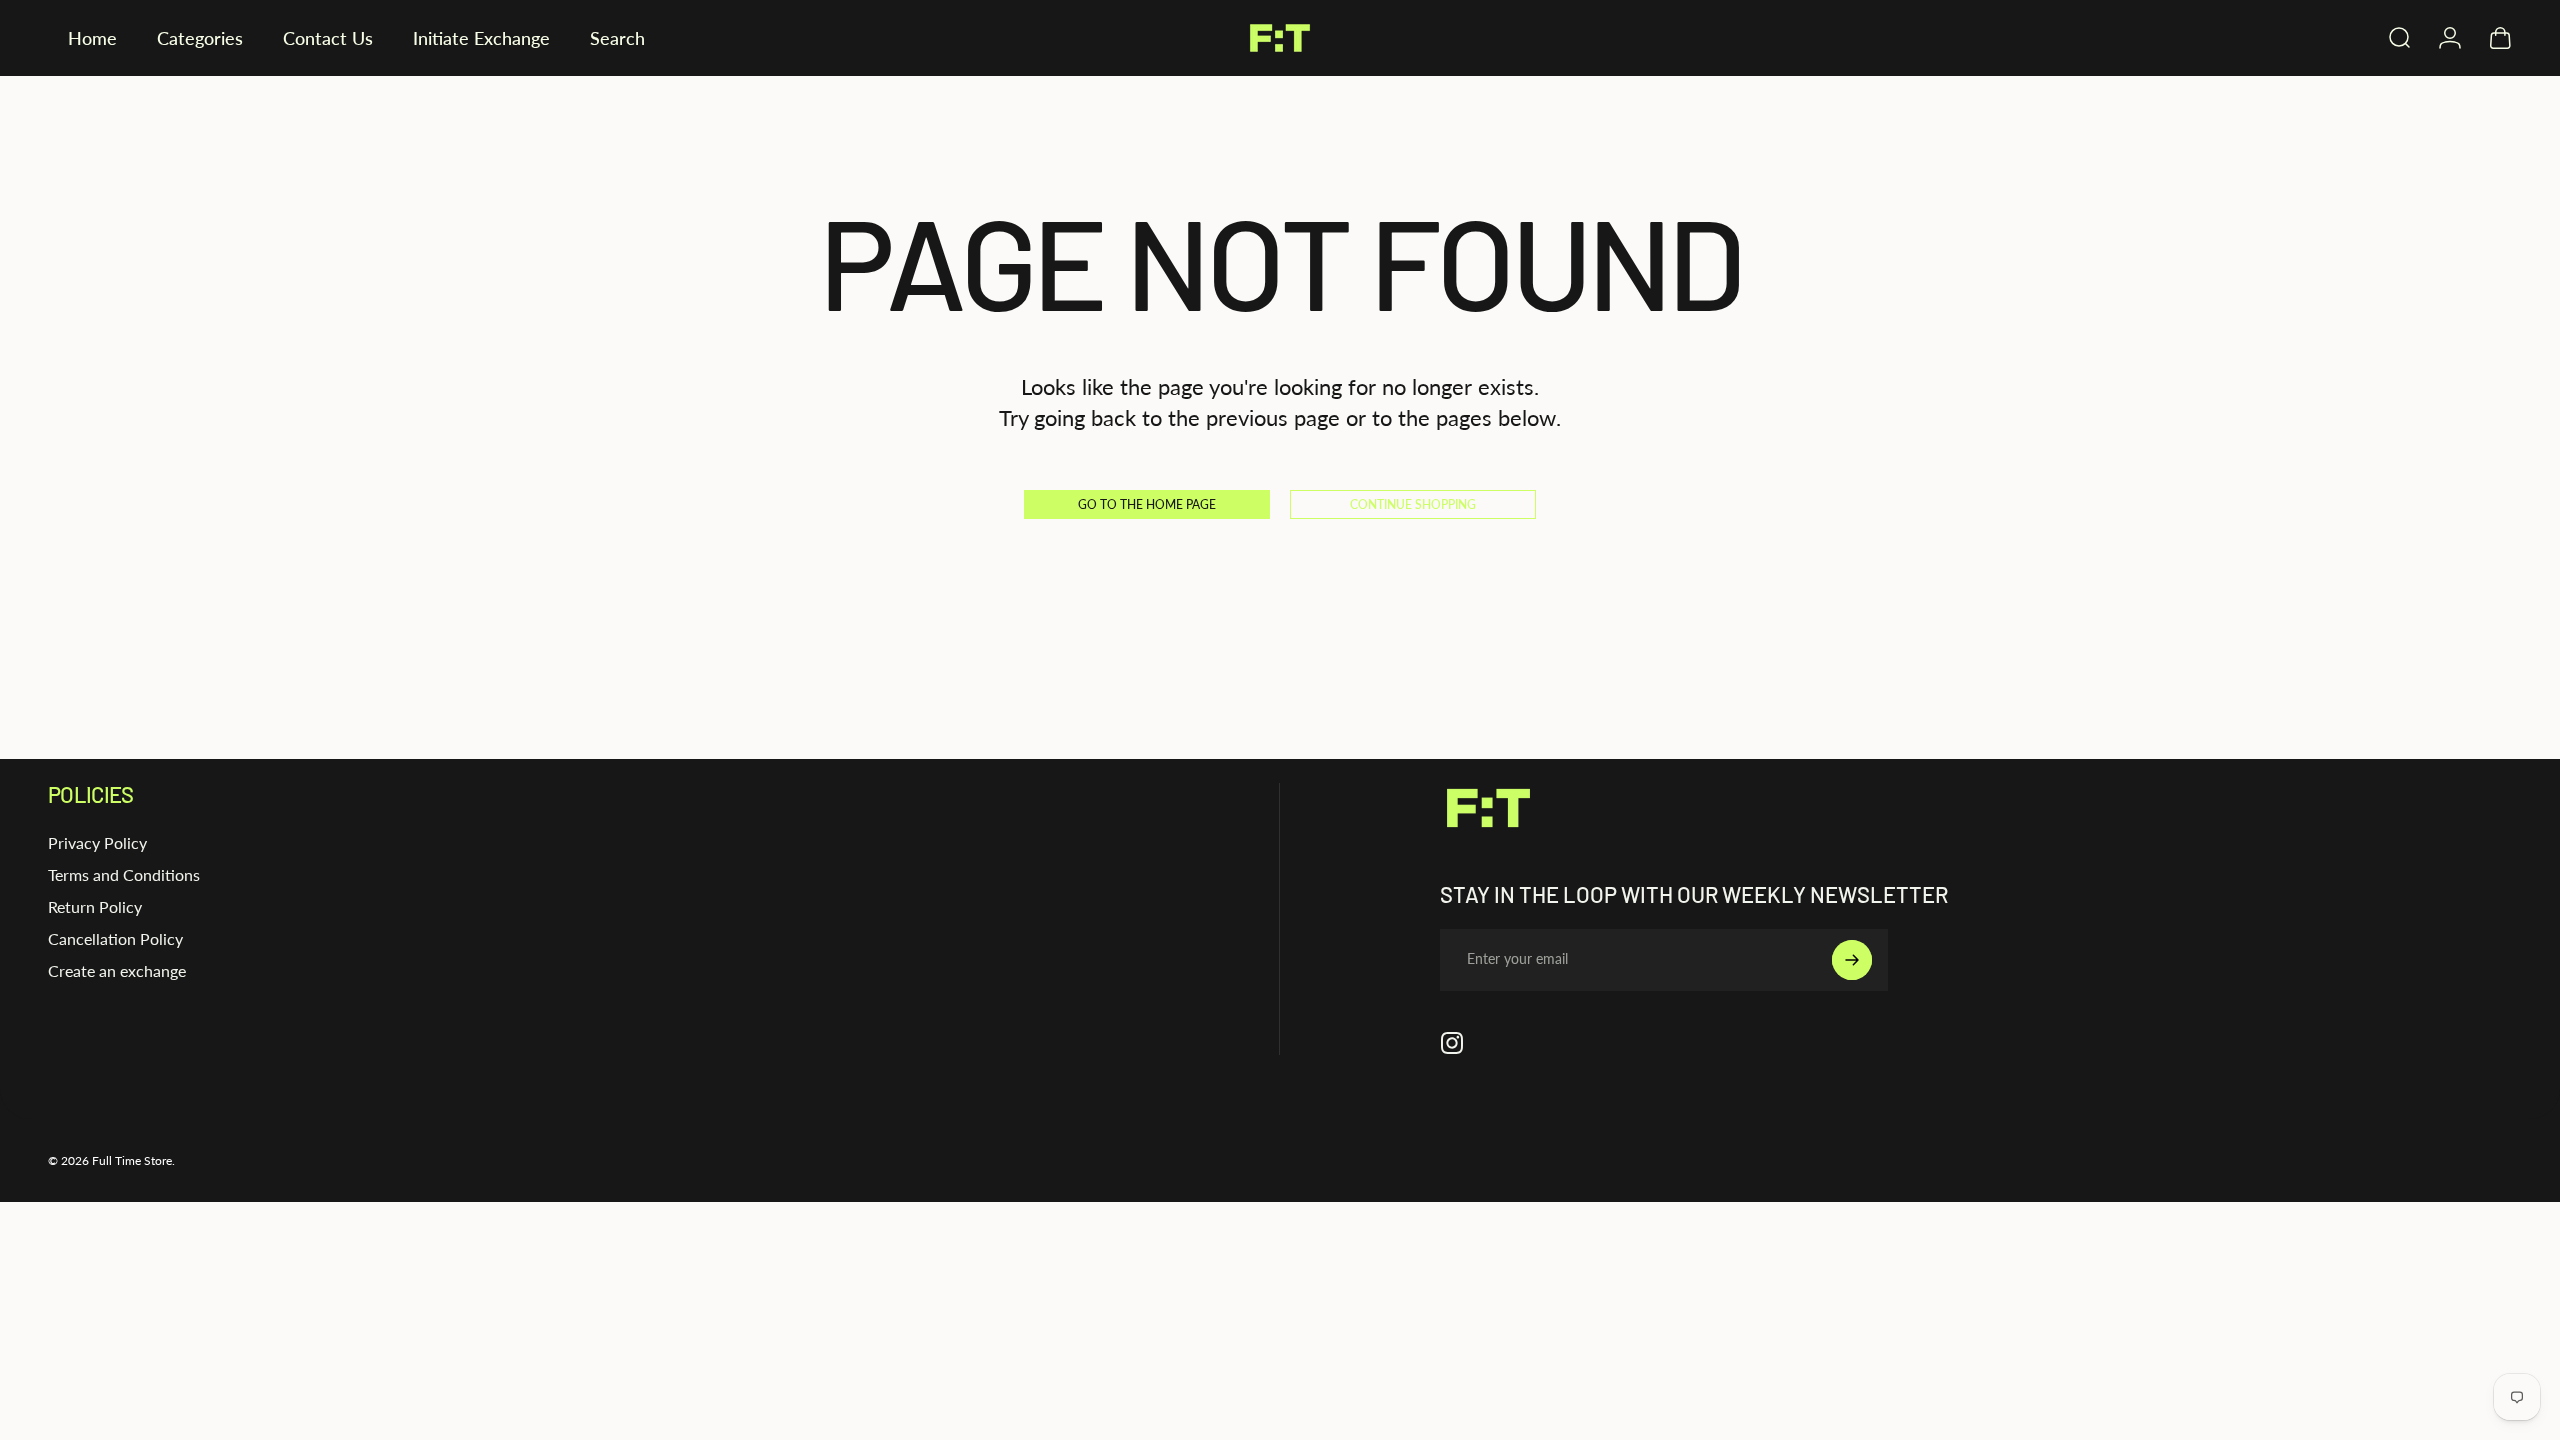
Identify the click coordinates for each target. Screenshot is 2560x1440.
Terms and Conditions (124, 874)
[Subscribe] (1852, 960)
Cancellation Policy (115, 938)
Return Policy (95, 906)
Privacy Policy (97, 842)
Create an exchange (117, 970)
